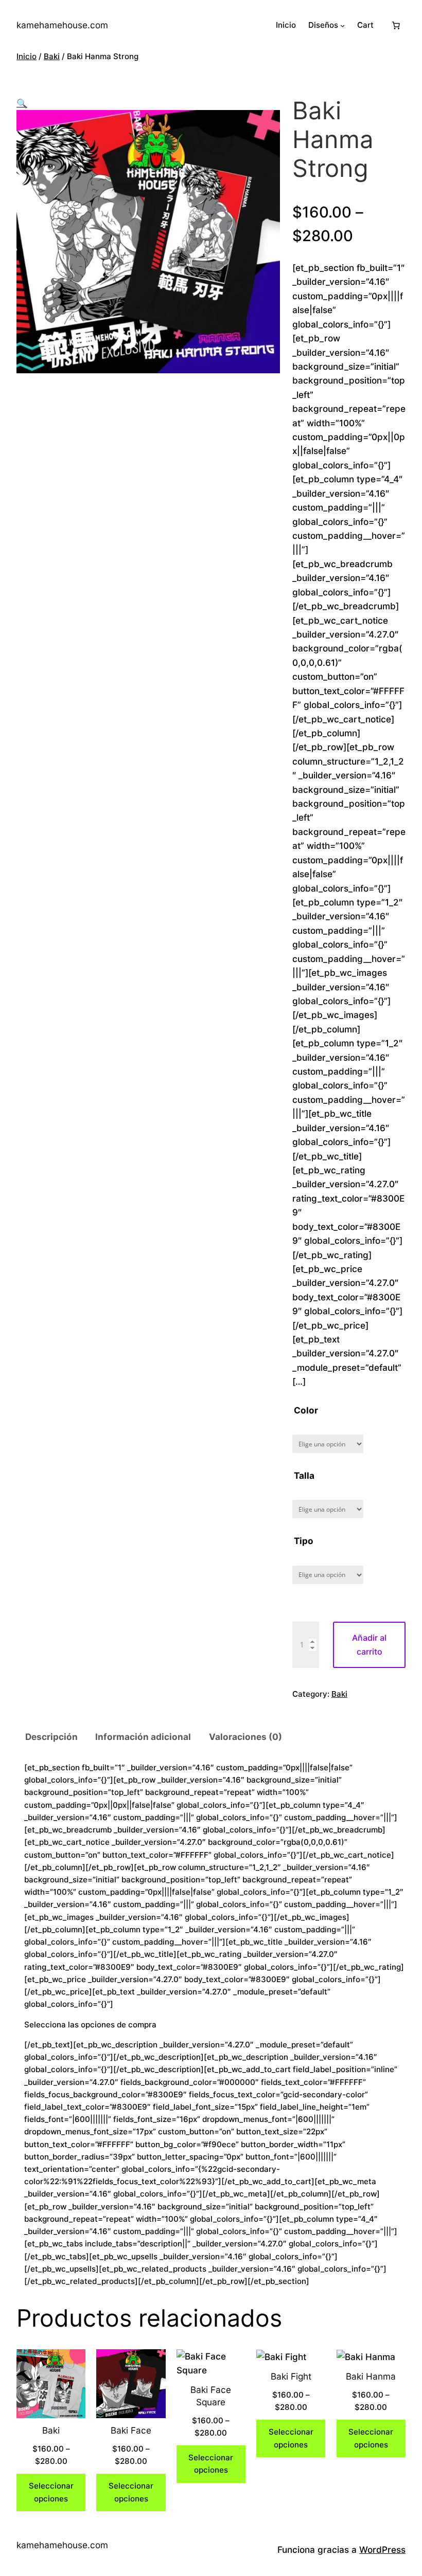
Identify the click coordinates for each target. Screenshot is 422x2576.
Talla (304, 1475)
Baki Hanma (371, 2376)
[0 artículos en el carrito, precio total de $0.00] (396, 25)
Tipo (304, 1541)
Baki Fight (291, 2376)
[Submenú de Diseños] (342, 25)
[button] (22, 103)
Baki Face (131, 2430)
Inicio (27, 56)
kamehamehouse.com (62, 25)
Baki (52, 56)
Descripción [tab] (51, 1737)
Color (306, 1410)
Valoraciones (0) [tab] (245, 1737)
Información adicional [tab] (143, 1737)
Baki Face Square (211, 2396)
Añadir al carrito (369, 1645)
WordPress (382, 2550)
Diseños (323, 25)
